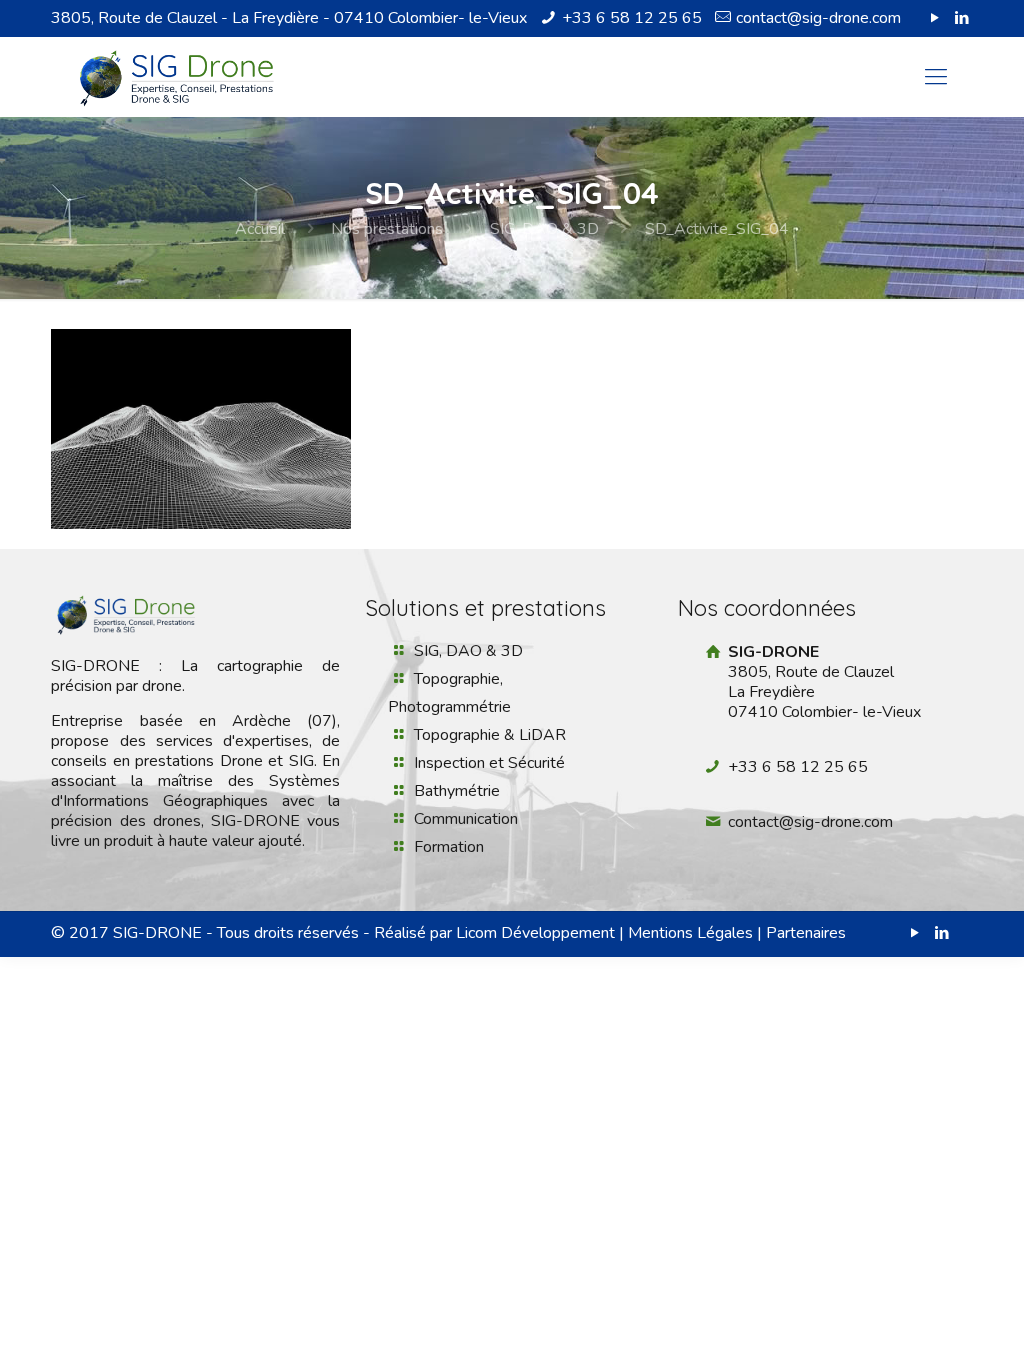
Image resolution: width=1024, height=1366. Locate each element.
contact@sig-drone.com (818, 18)
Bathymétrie (457, 791)
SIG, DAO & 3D (544, 229)
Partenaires (806, 933)
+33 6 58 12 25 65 (632, 18)
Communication (466, 819)
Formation (449, 847)
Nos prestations (387, 229)
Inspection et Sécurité (489, 763)
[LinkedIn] (962, 18)
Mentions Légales (690, 933)
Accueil (260, 229)
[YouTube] (935, 18)
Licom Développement (535, 933)
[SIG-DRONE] (176, 77)
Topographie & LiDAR (490, 735)
